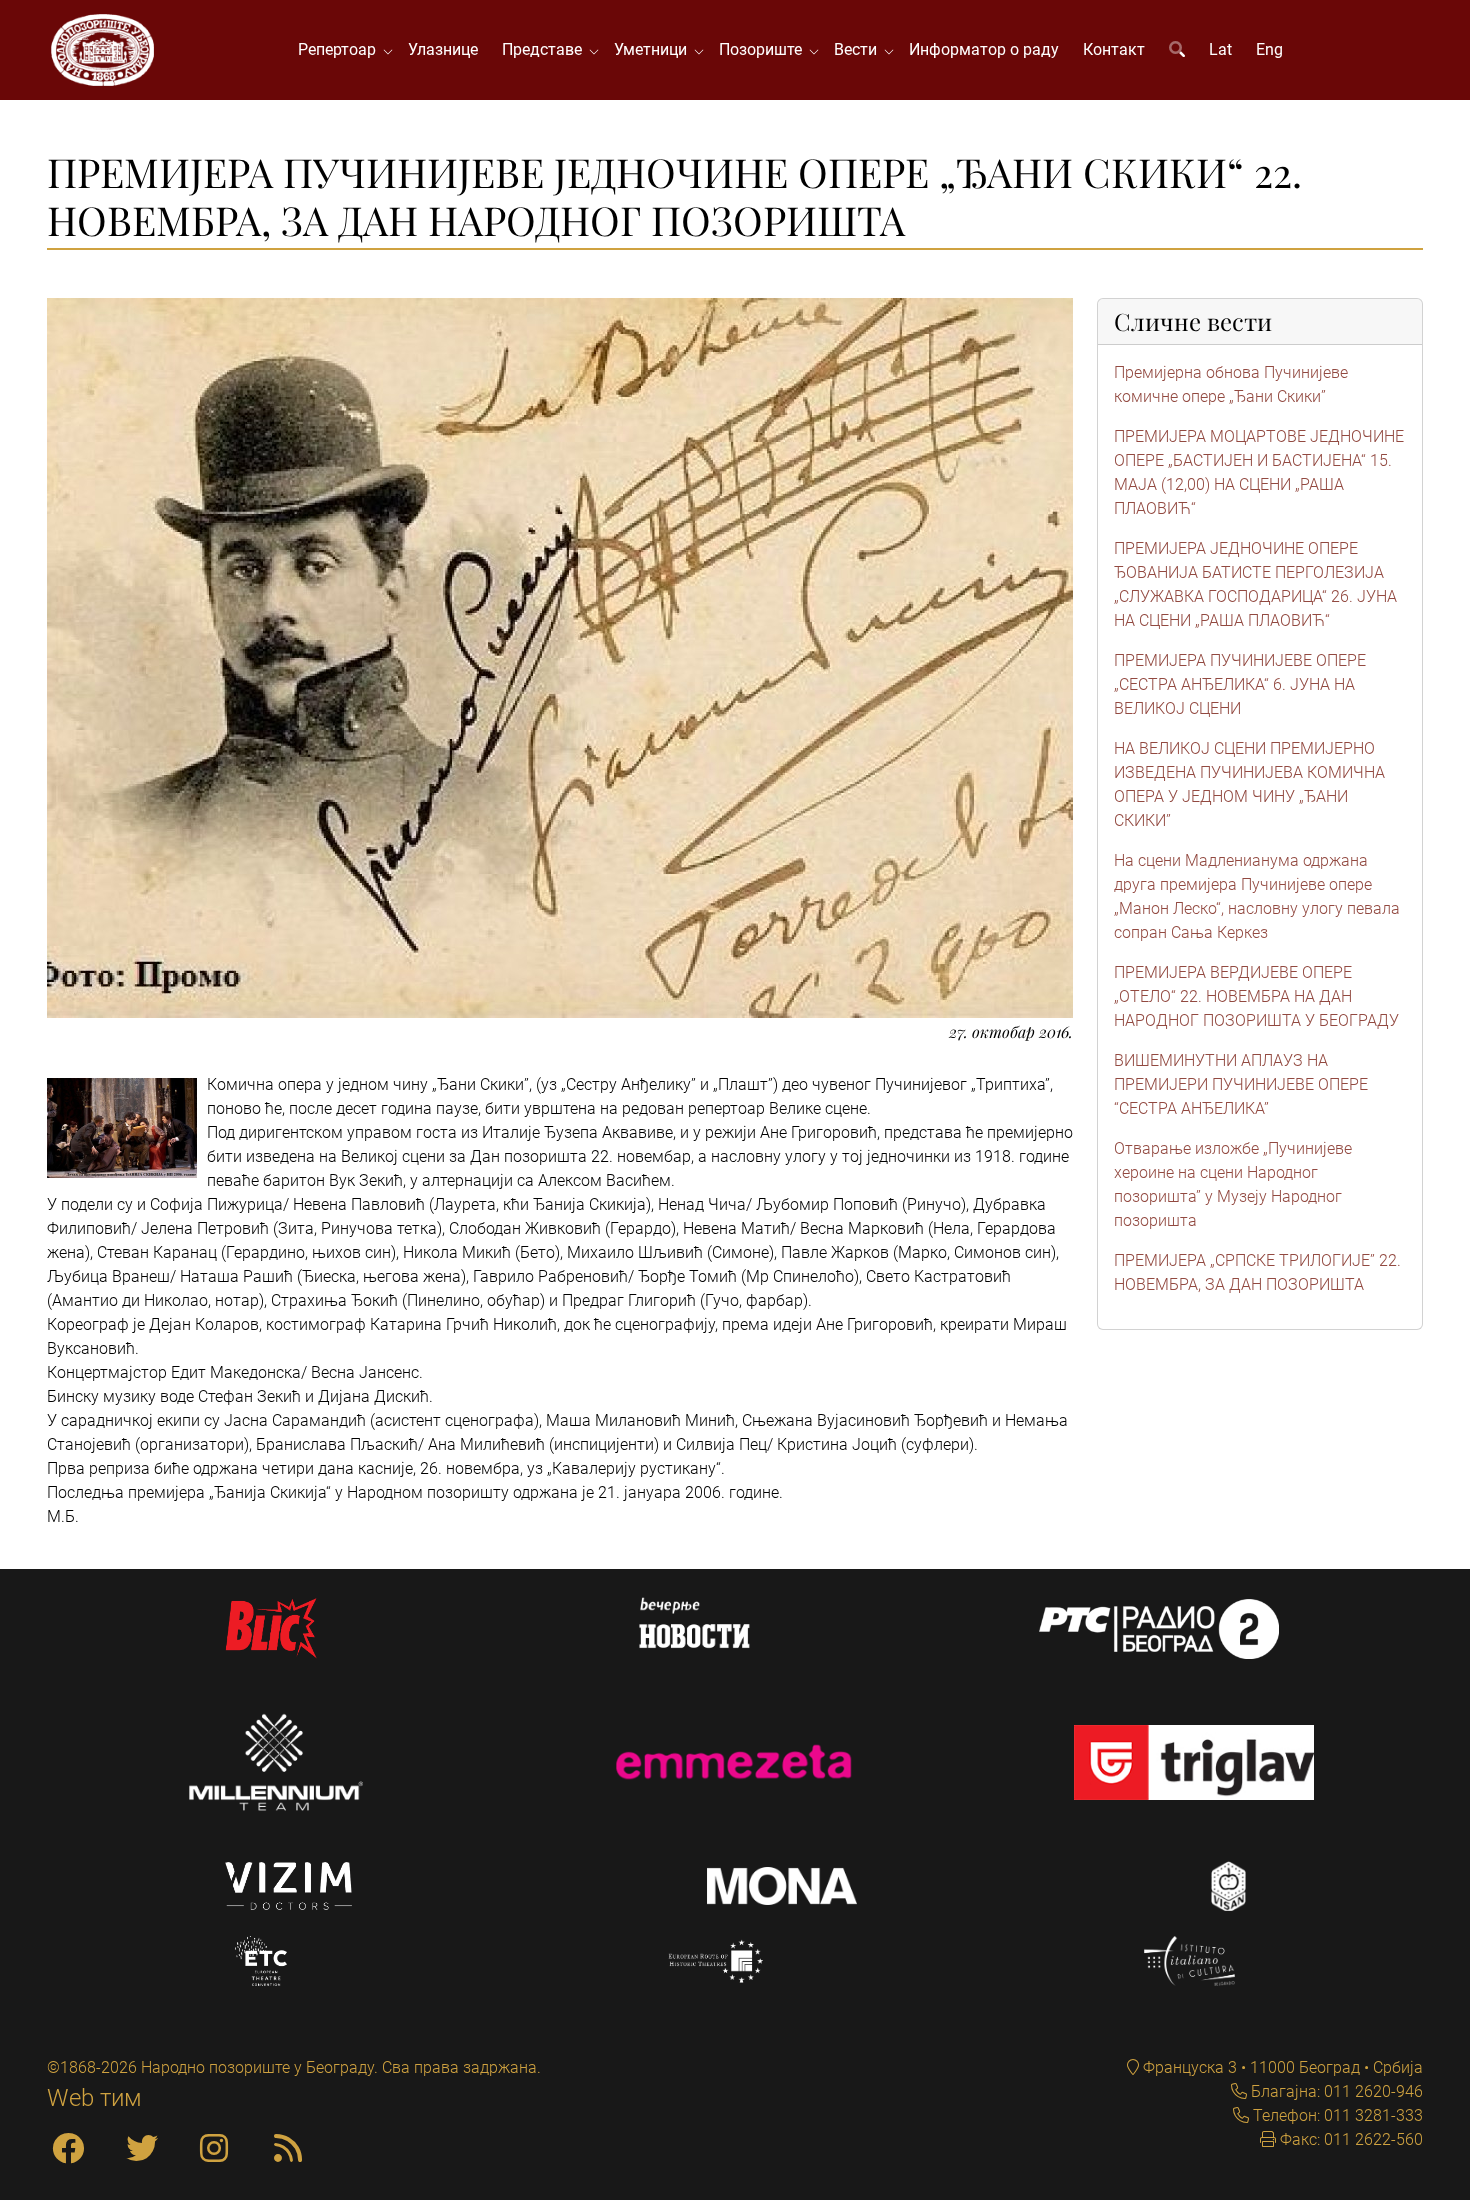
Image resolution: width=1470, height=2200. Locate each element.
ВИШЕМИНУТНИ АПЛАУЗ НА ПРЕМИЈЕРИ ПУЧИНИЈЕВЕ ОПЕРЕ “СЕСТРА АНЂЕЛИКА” (1241, 1084)
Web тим (94, 2098)
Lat (1220, 49)
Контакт (1114, 49)
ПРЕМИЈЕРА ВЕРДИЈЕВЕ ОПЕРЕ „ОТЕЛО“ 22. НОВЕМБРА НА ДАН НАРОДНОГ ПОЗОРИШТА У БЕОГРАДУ (1256, 996)
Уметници (654, 49)
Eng (1269, 49)
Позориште (764, 49)
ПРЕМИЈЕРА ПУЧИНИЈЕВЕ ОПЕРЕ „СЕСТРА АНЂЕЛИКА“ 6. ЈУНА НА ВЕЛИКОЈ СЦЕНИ (1240, 684)
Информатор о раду (984, 49)
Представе (546, 49)
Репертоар (341, 49)
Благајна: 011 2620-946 (1335, 2091)
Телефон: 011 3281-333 (1336, 2115)
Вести (859, 49)
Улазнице (443, 49)
